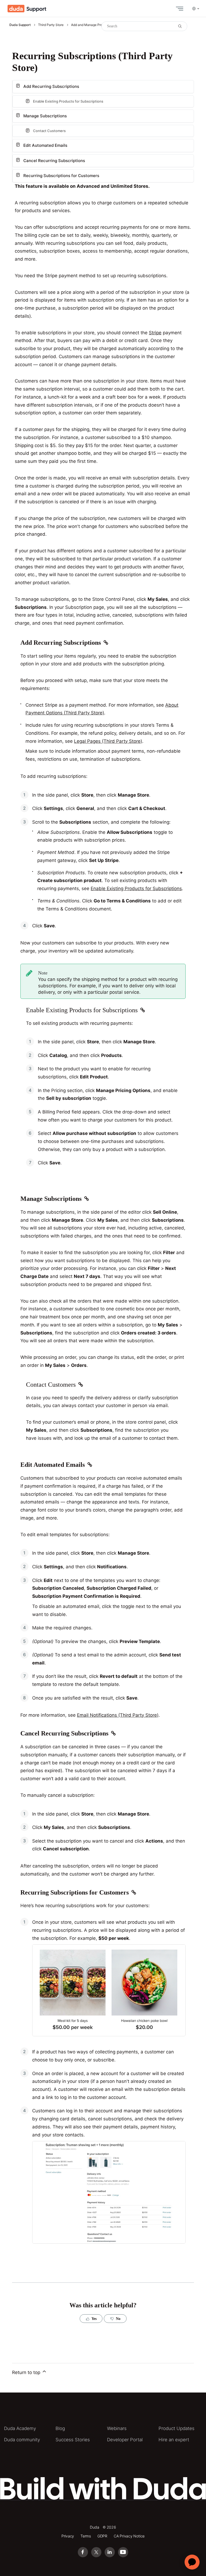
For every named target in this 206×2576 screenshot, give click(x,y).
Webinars (117, 2428)
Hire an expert (174, 2440)
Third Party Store (51, 25)
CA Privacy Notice (129, 2536)
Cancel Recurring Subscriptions (54, 161)
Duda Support (20, 25)
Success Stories (73, 2440)
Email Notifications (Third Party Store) (118, 1715)
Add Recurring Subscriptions (51, 86)
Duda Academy (20, 2428)
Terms (86, 2536)
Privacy (68, 2536)
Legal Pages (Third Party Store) (108, 741)
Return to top (27, 2372)
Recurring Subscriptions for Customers (61, 176)
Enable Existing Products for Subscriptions (136, 888)
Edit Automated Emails (45, 145)
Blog (60, 2428)
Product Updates (176, 2428)
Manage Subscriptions (45, 116)
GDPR (102, 2536)
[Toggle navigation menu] (178, 9)
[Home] (27, 9)
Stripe (155, 333)
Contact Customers (49, 131)
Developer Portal (125, 2440)
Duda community (22, 2440)
